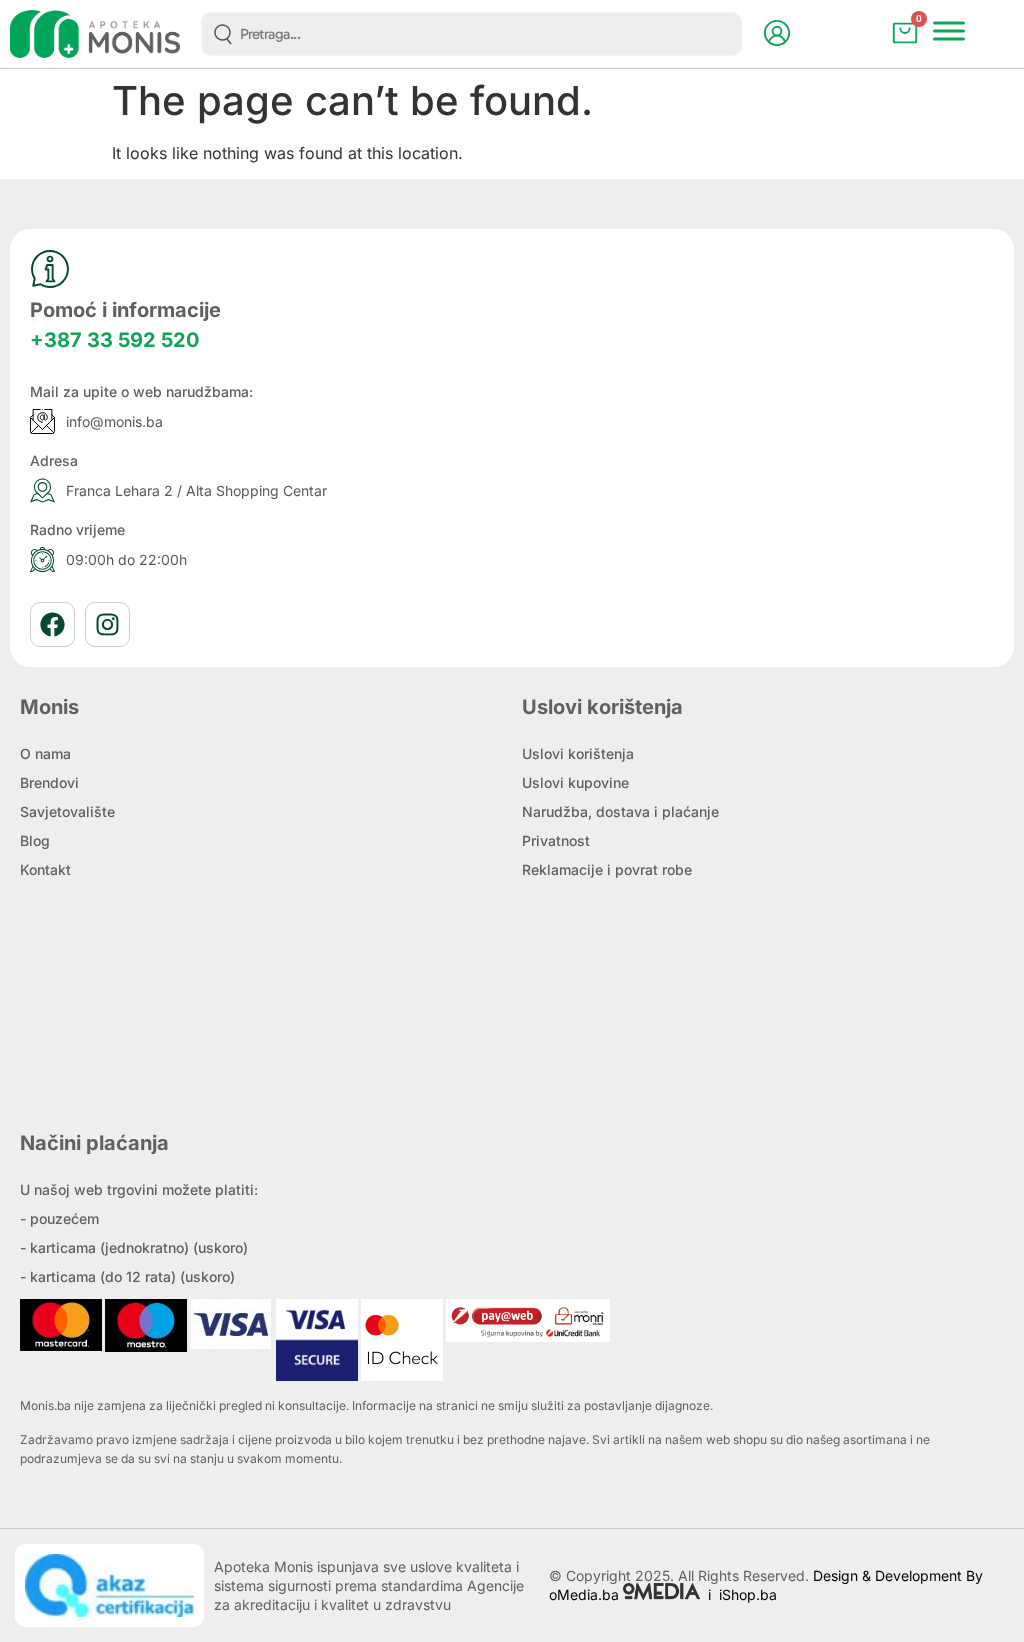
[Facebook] (52, 624)
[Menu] (949, 31)
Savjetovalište (67, 811)
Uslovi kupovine (575, 782)
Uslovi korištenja (578, 753)
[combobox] (471, 34)
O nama (45, 753)
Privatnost (556, 840)
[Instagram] (107, 624)
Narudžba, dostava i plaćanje (620, 811)
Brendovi (49, 782)
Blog (35, 840)
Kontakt (45, 869)
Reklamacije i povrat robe (607, 869)
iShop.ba (748, 1594)
